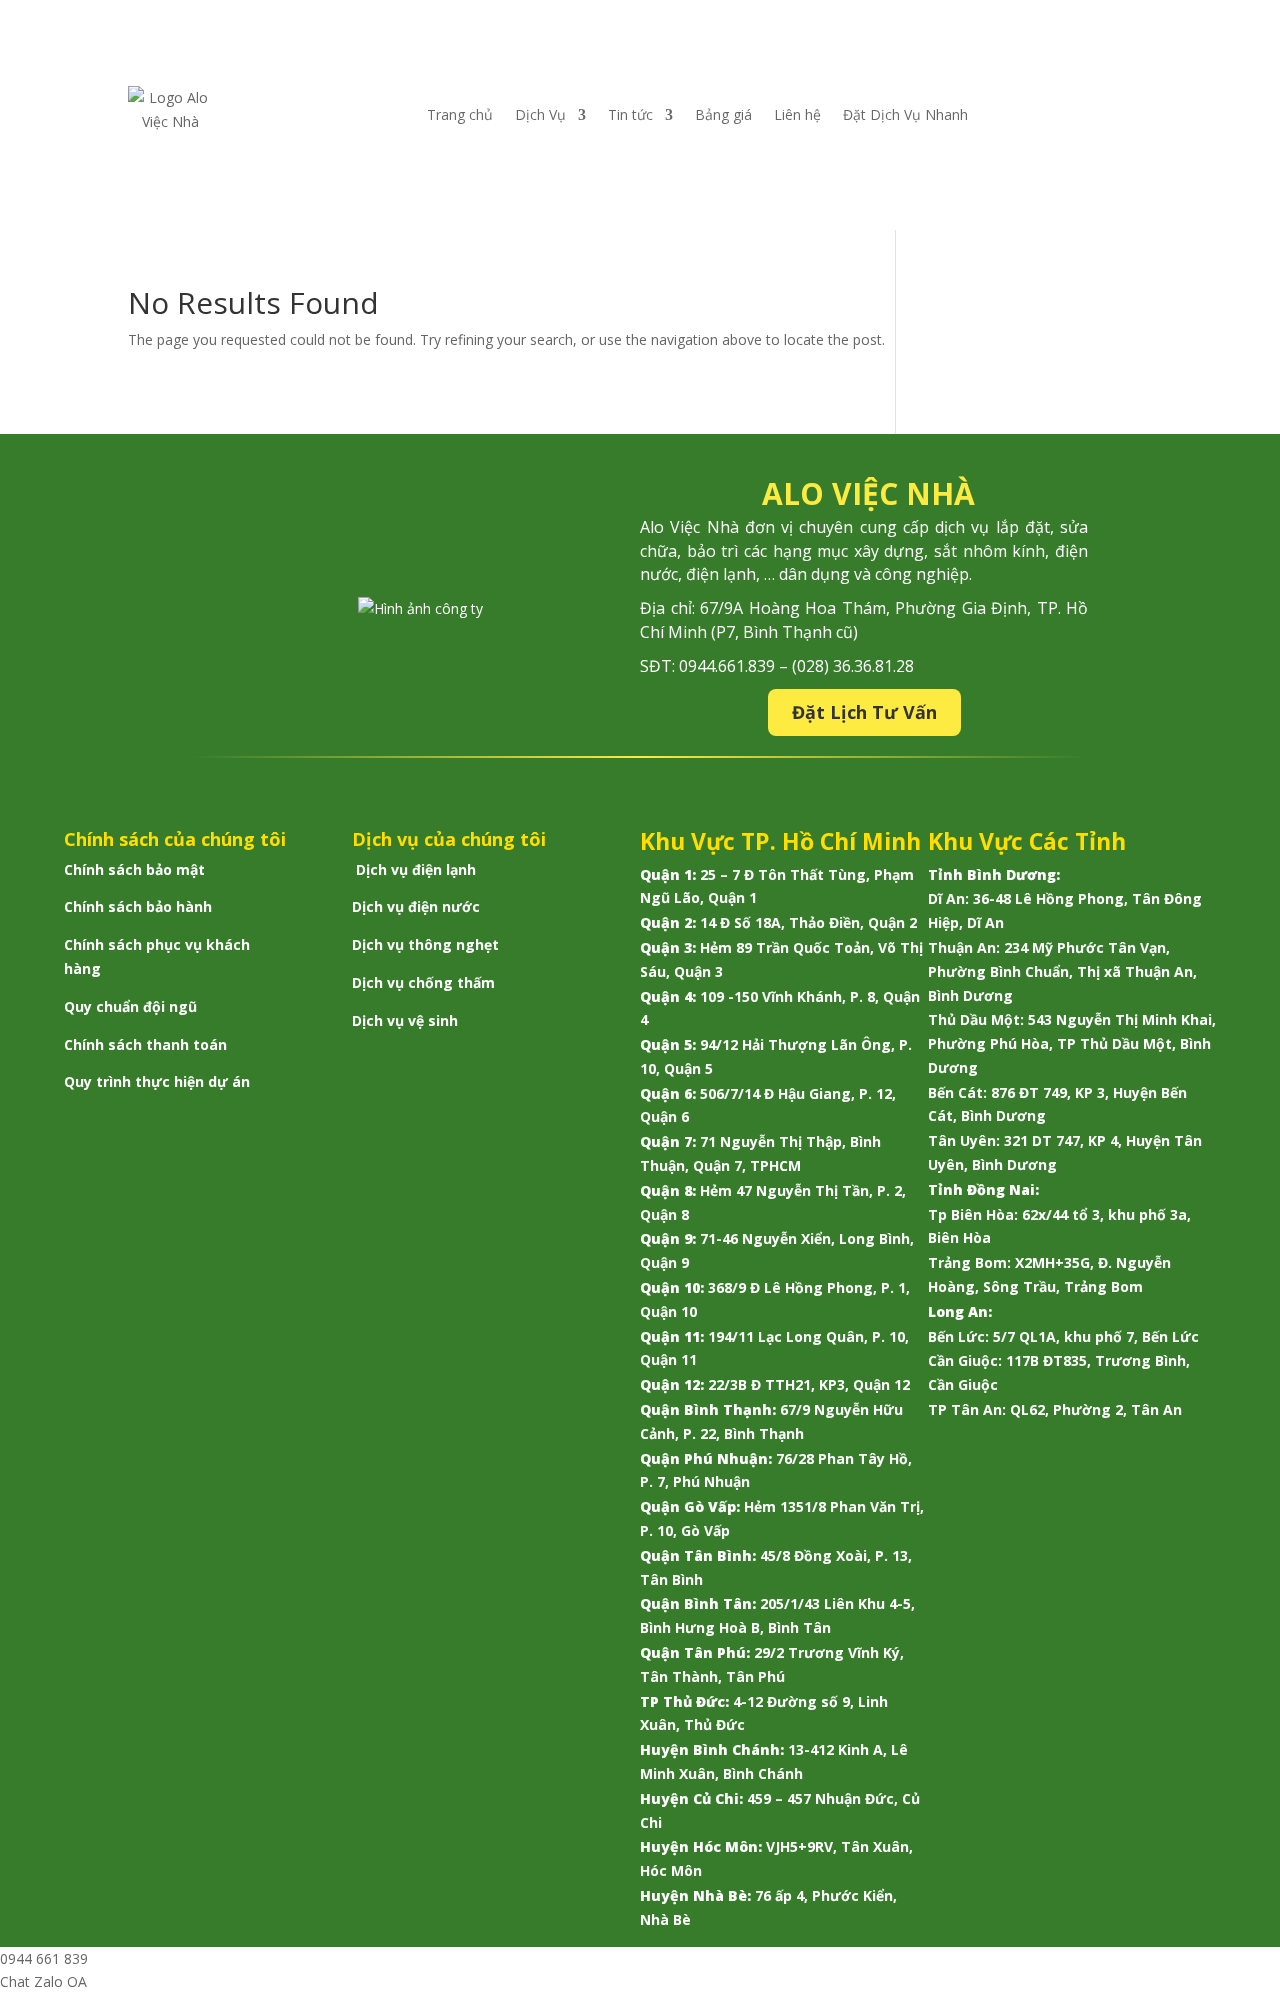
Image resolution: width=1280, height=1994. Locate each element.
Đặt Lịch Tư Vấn (864, 712)
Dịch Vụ (540, 114)
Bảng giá (723, 114)
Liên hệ (797, 114)
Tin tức (630, 114)
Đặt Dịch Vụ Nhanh (905, 114)
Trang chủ (460, 114)
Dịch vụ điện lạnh (416, 869)
